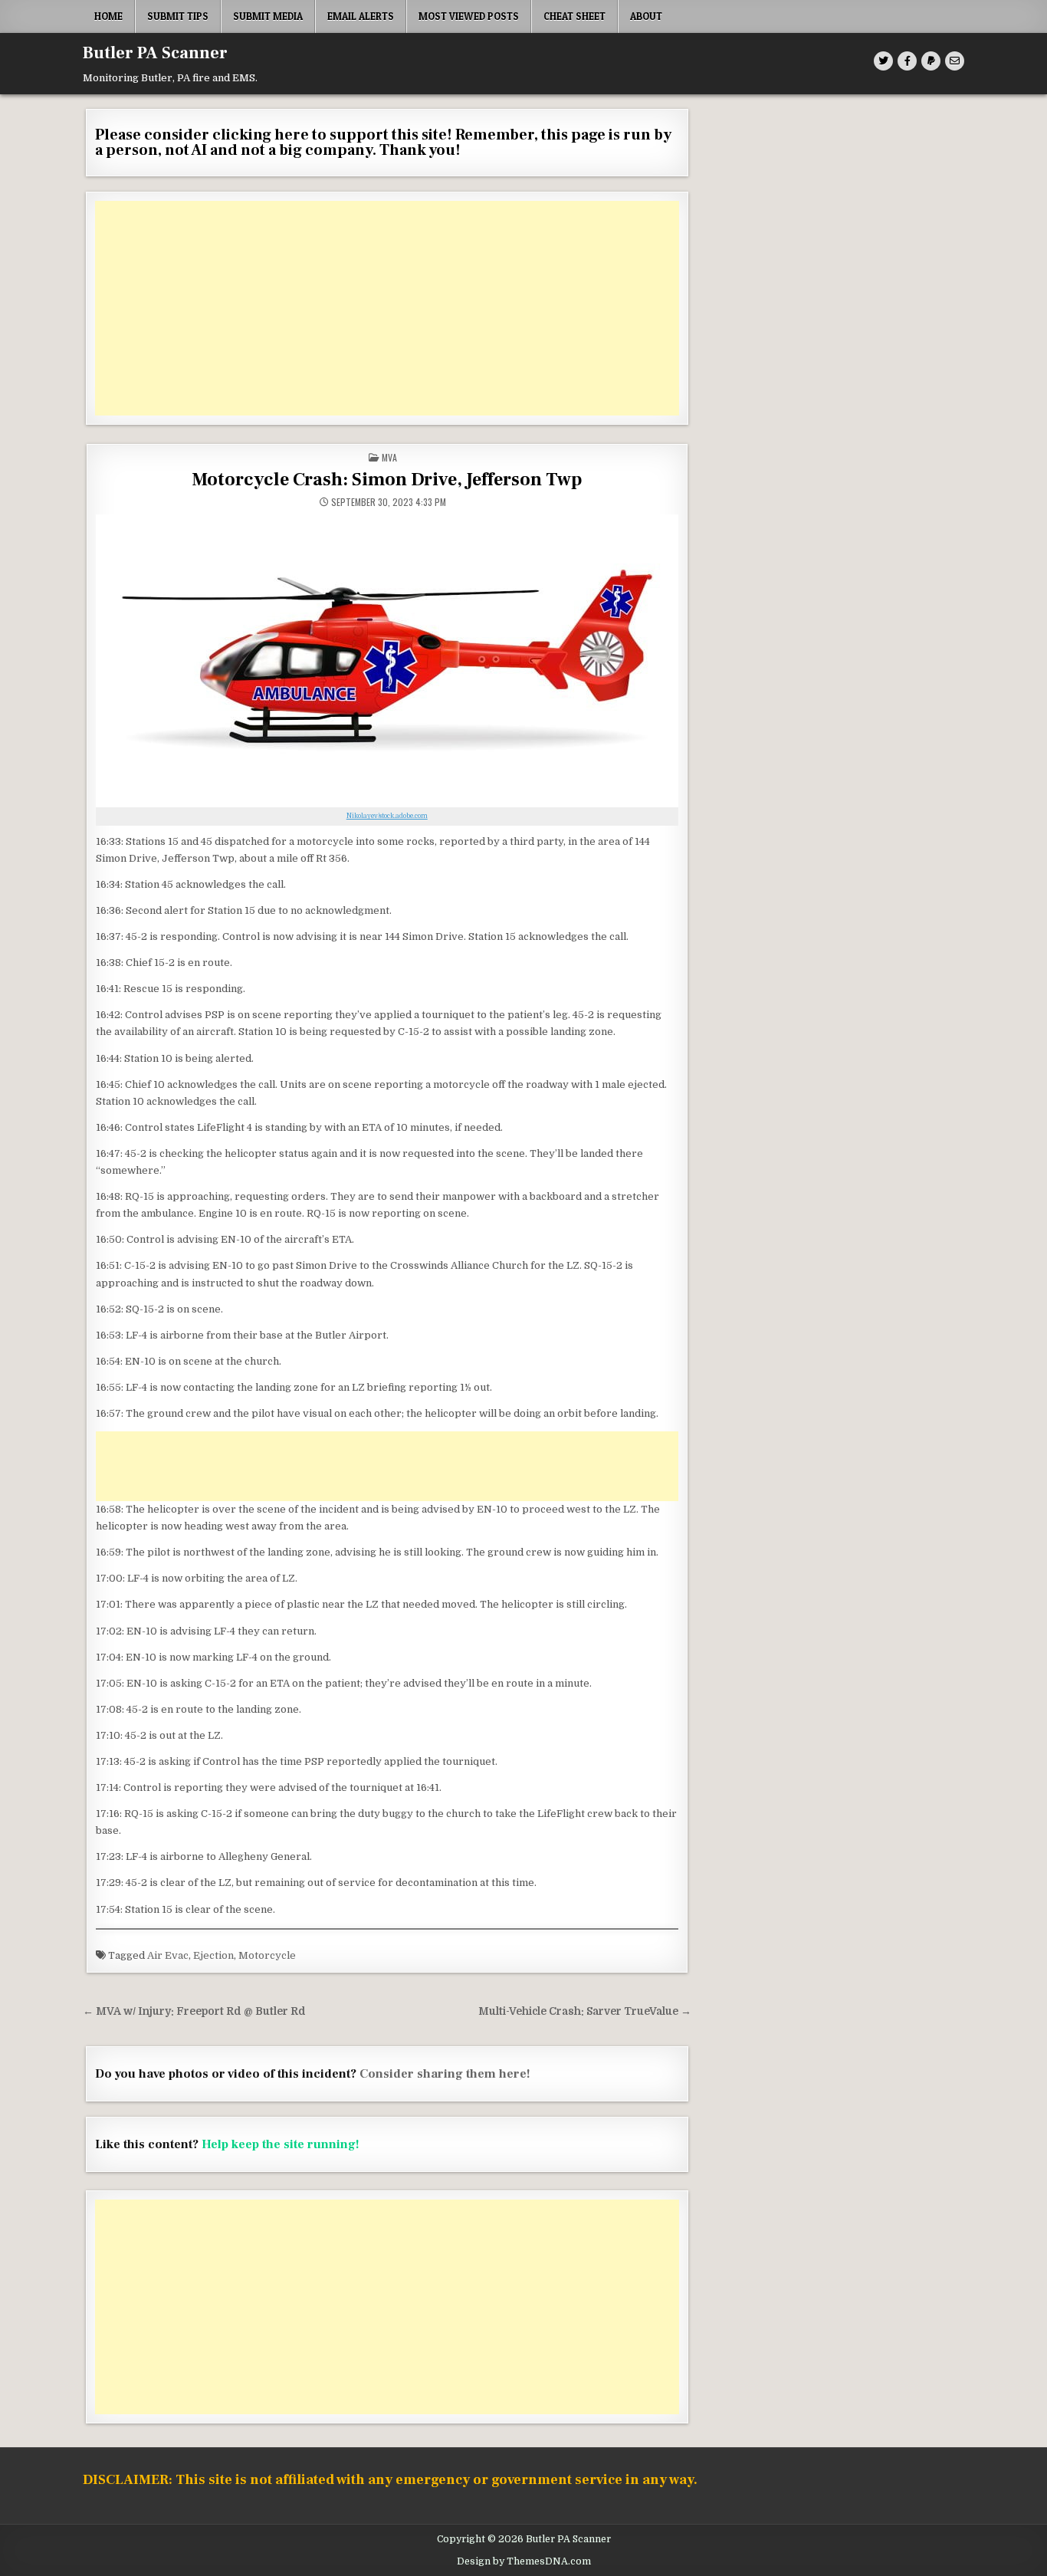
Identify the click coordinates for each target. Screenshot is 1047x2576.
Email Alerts (361, 16)
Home (108, 16)
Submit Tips (178, 16)
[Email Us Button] (955, 61)
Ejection (213, 1955)
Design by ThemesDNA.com (524, 2561)
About (646, 16)
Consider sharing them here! (445, 2074)
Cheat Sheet (574, 16)
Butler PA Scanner (155, 53)
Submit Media (268, 16)
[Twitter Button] (883, 61)
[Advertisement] (387, 308)
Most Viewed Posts (469, 16)
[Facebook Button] (907, 61)
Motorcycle (267, 1955)
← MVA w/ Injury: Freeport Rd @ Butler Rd (194, 2011)
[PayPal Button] (931, 61)
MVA (389, 457)
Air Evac (168, 1955)
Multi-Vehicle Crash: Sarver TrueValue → (585, 2011)
